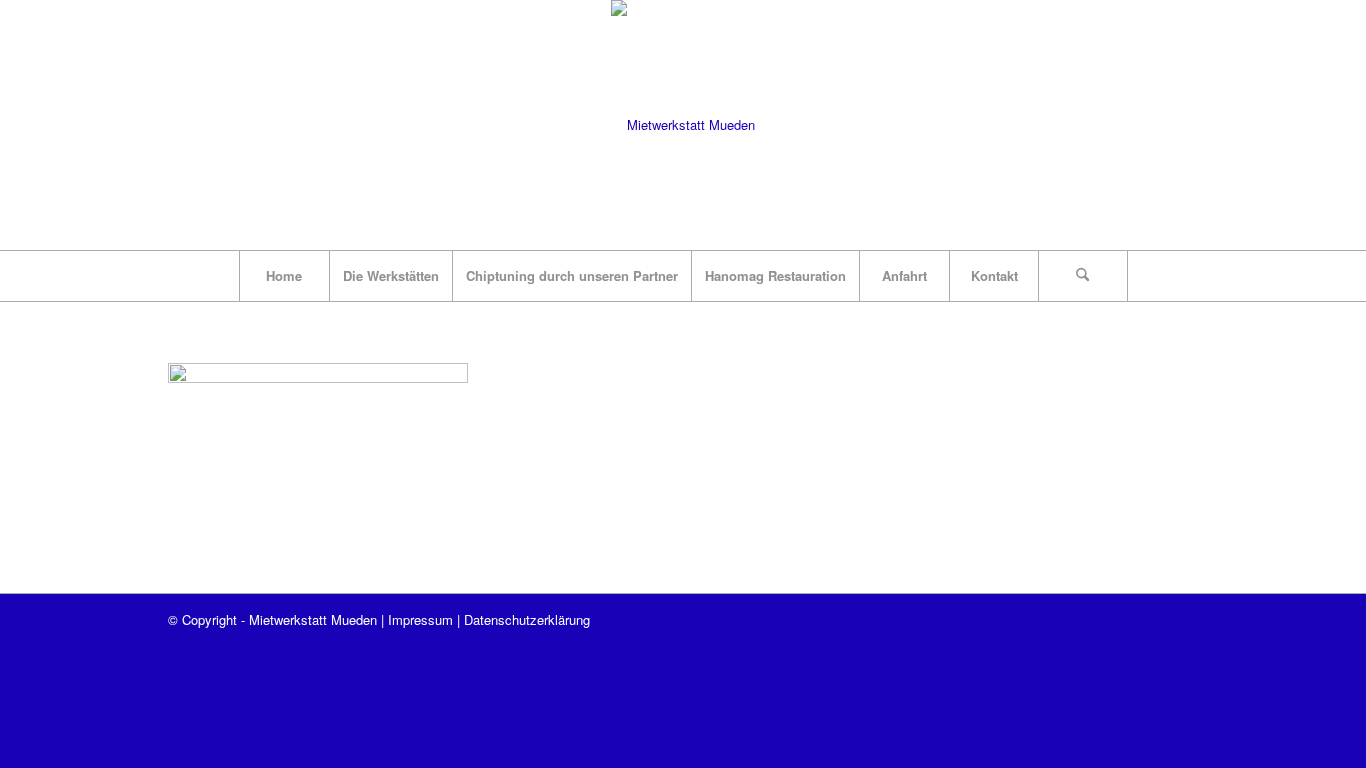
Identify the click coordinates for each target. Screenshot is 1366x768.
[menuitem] (284, 276)
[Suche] (1083, 276)
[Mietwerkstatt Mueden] (683, 125)
